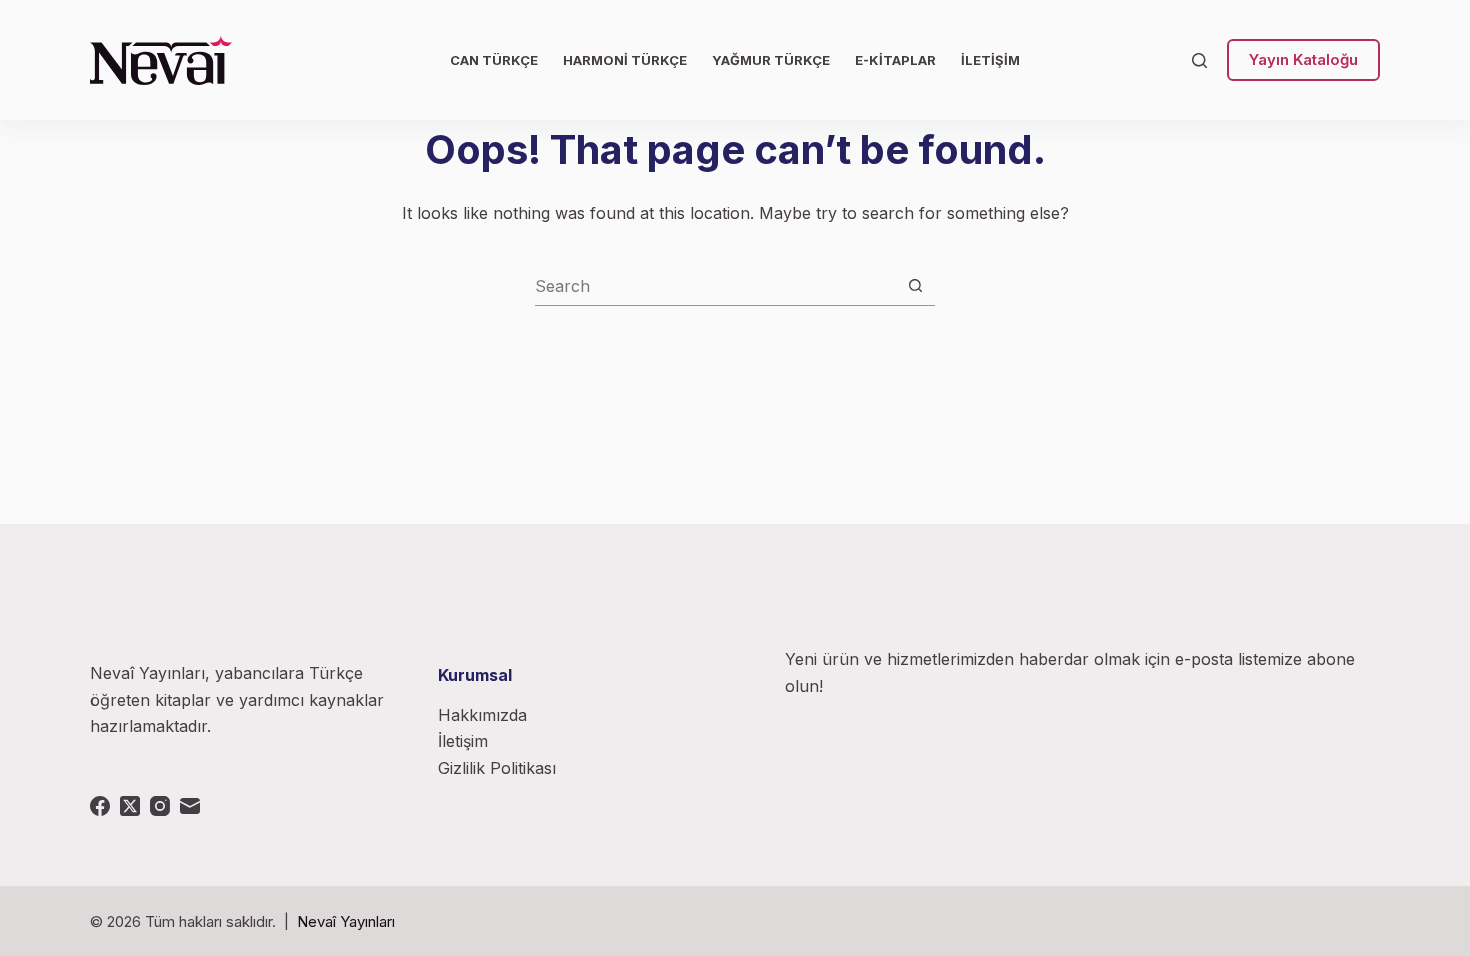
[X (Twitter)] (130, 806)
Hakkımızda (482, 715)
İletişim (463, 741)
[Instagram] (160, 806)
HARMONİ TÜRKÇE (625, 60)
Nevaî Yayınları (346, 921)
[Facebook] (100, 806)
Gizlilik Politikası (497, 768)
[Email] (190, 806)
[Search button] (915, 285)
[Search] (1199, 60)
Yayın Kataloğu (1303, 59)
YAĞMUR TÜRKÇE (771, 60)
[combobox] (715, 286)
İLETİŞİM (990, 60)
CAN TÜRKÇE (494, 60)
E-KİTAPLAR (895, 60)
